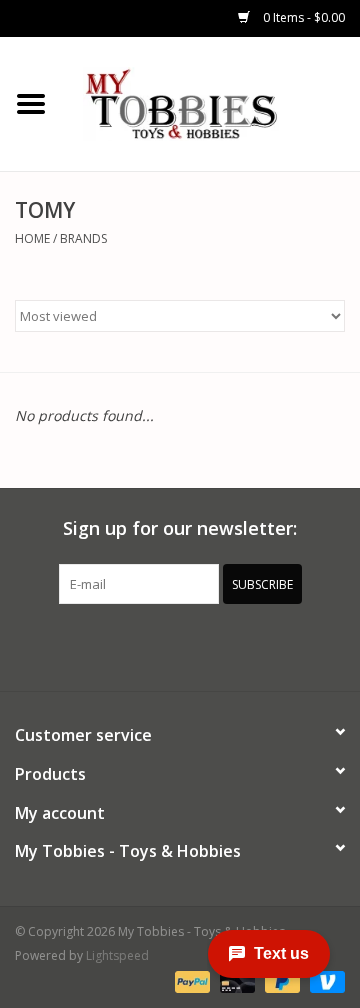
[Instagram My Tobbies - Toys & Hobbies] (252, 645)
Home (32, 238)
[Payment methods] (190, 980)
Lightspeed (117, 955)
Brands (83, 238)
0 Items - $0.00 (302, 17)
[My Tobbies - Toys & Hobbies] (211, 102)
